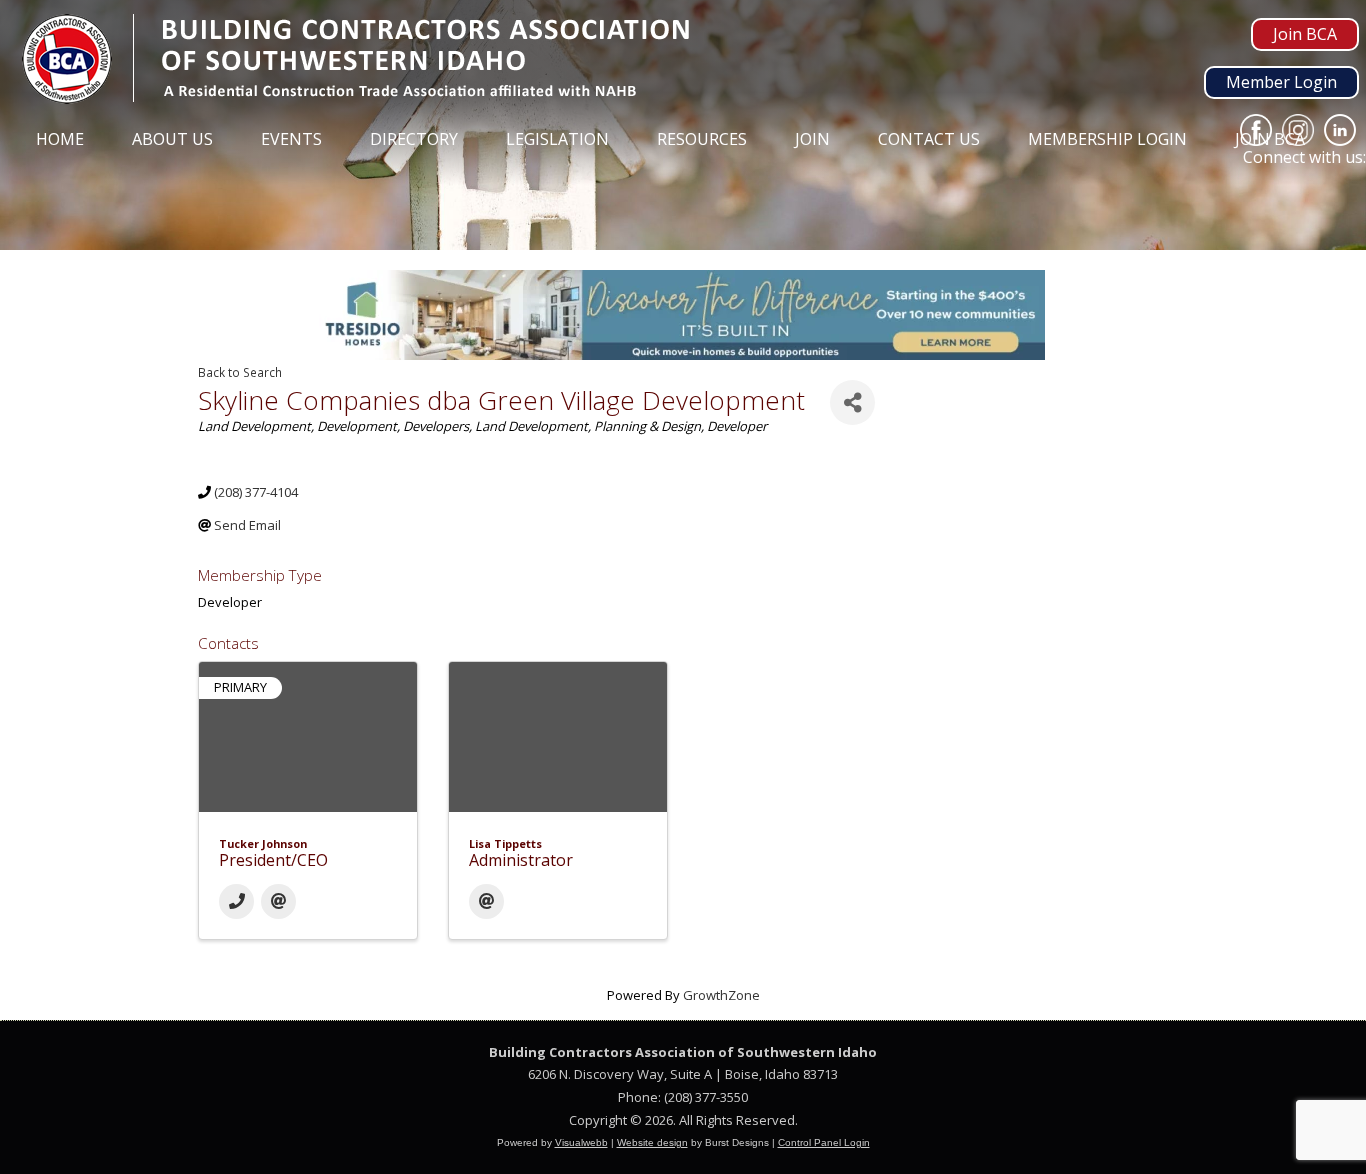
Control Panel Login (824, 1142)
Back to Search (240, 372)
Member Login (1281, 82)
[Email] (278, 901)
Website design (652, 1142)
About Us (172, 139)
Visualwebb (581, 1142)
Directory (414, 139)
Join (812, 139)
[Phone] (236, 901)
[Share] (852, 402)
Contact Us (929, 139)
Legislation (557, 139)
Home (60, 139)
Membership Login (1107, 139)
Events (291, 139)
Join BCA (1305, 34)
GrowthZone (721, 995)
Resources (702, 139)
